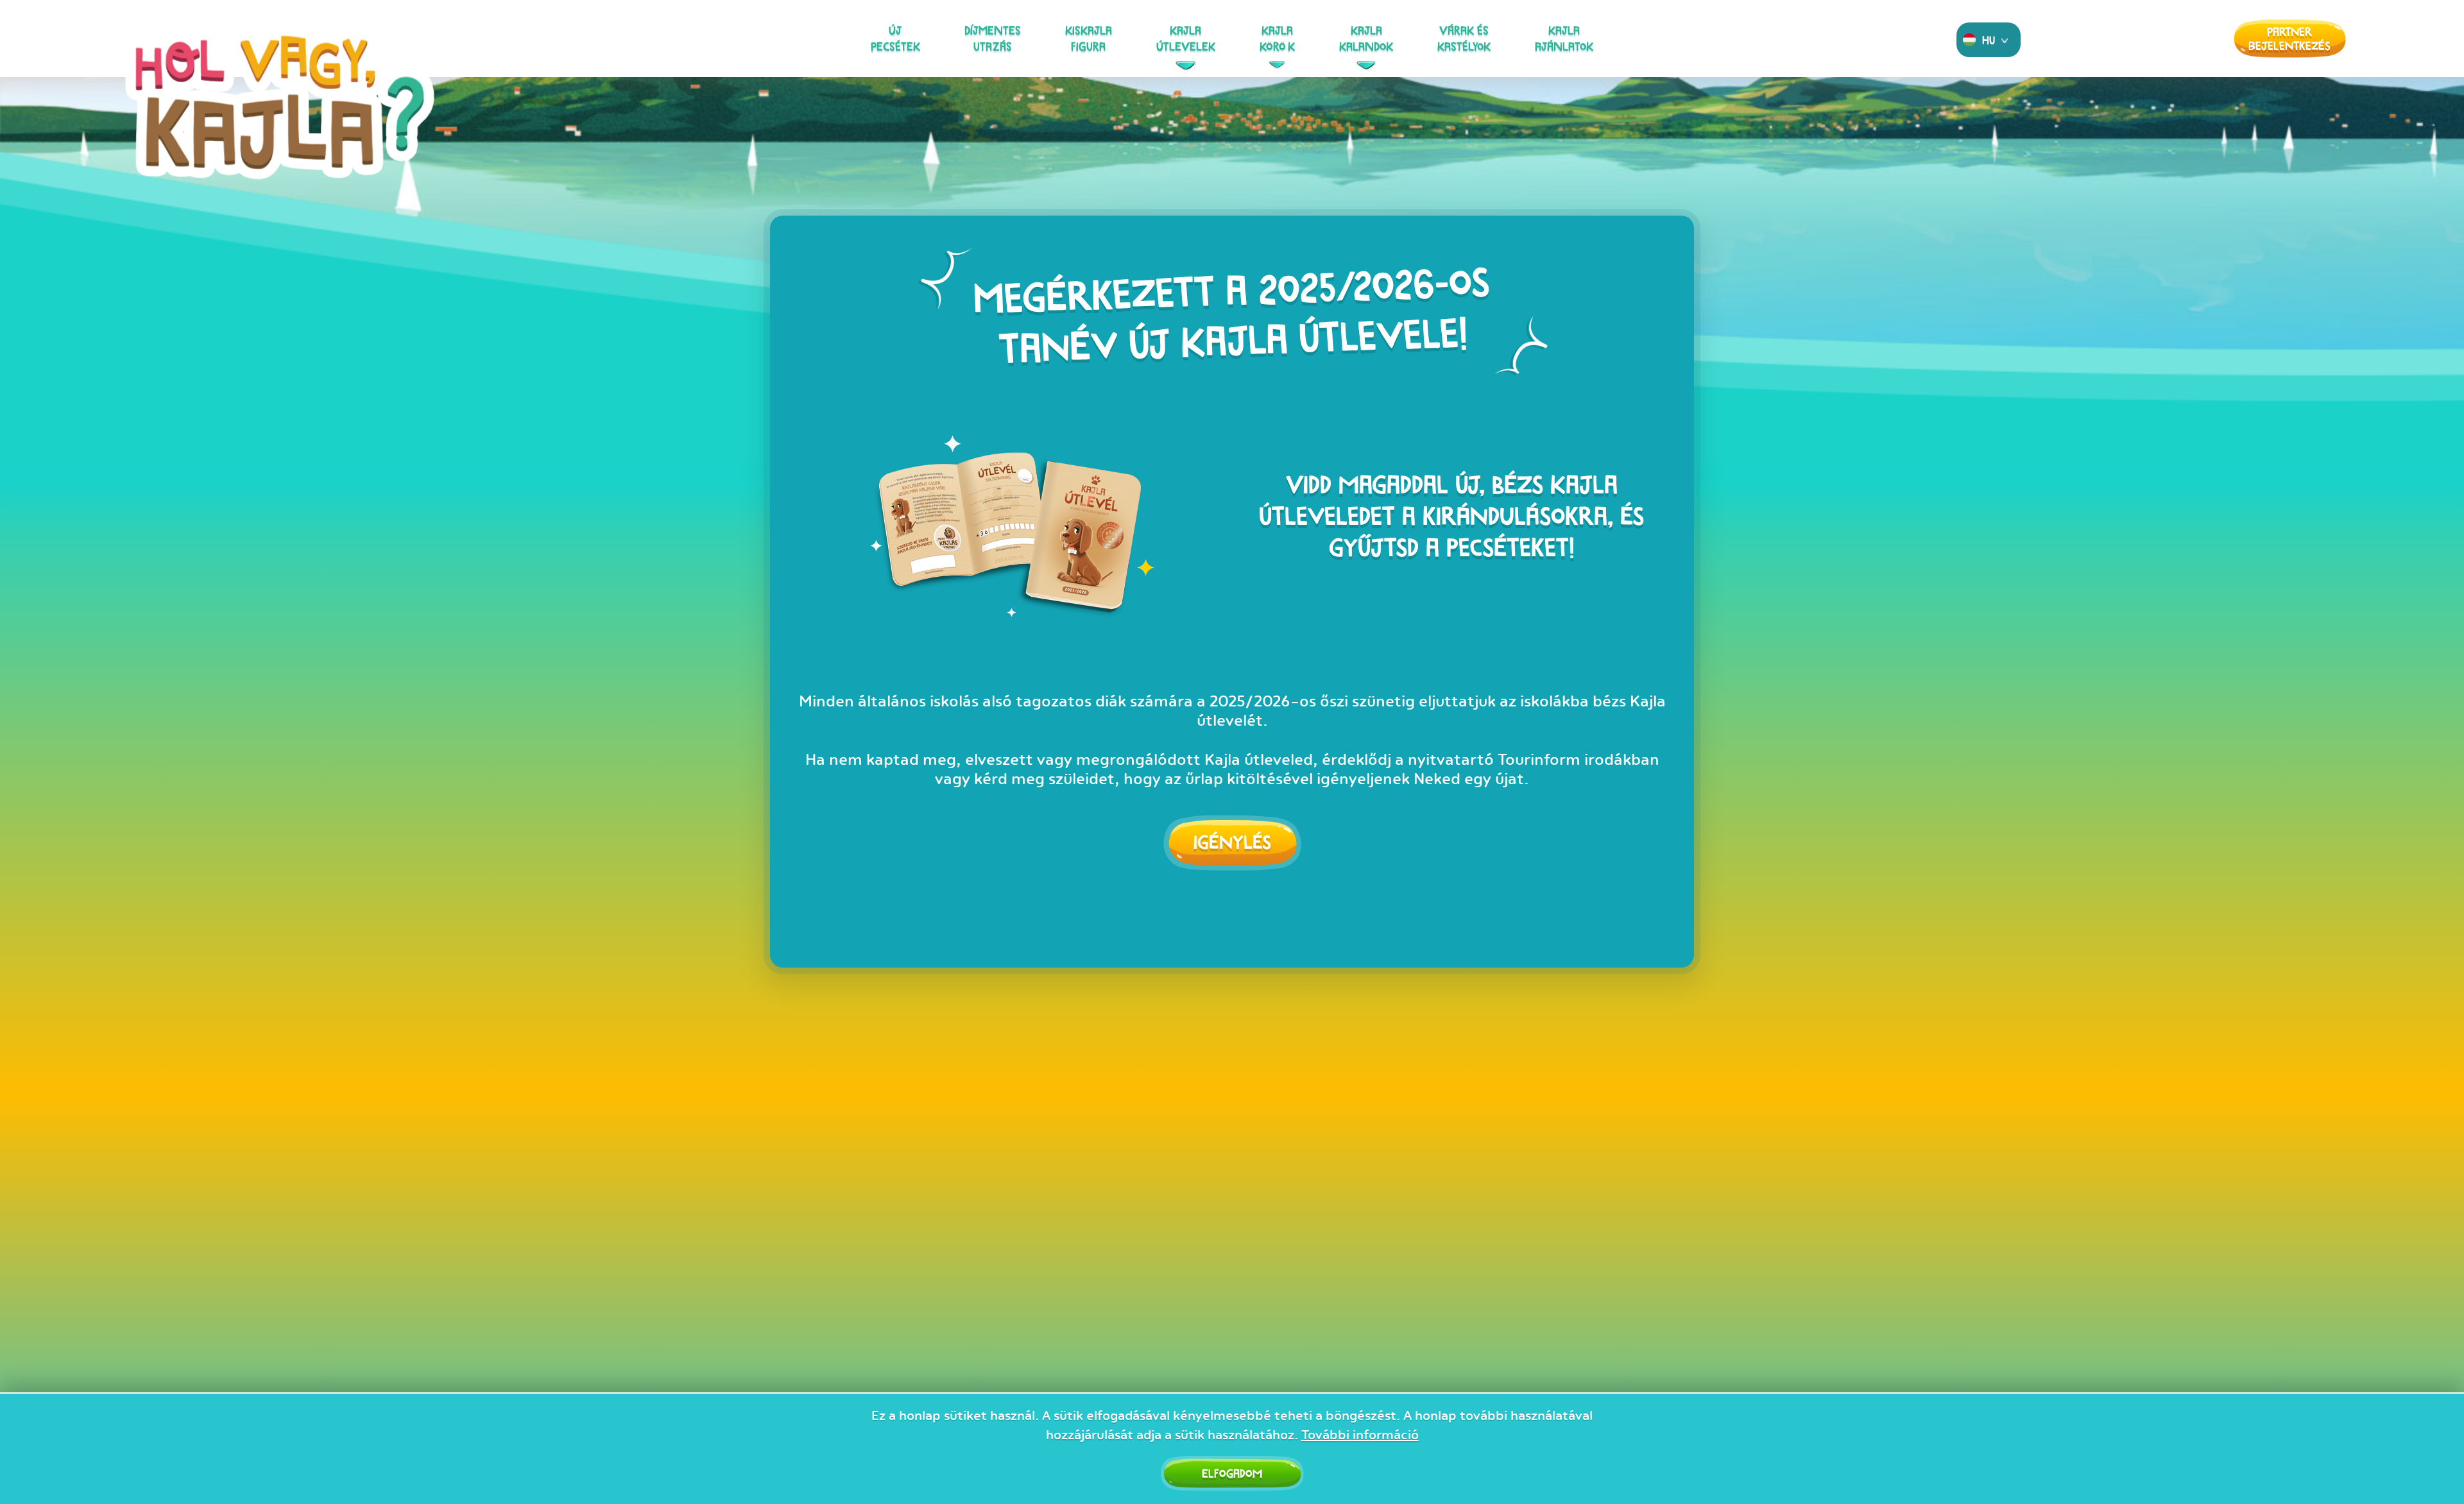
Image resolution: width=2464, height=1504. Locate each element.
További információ (1360, 1435)
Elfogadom (1232, 1473)
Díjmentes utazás (993, 38)
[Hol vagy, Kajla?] (280, 123)
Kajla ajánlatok (1564, 38)
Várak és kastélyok (1464, 38)
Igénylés (1232, 842)
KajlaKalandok (1366, 38)
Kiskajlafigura (1089, 38)
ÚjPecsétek (895, 38)
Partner (2289, 38)
